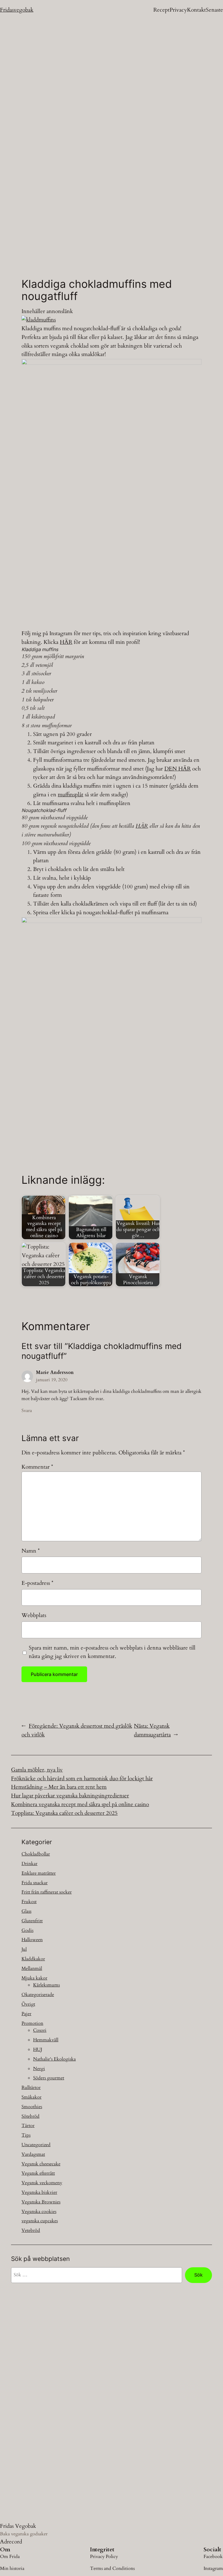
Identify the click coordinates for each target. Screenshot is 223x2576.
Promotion (32, 2023)
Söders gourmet (49, 2078)
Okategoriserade (38, 1995)
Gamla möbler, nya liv (37, 1770)
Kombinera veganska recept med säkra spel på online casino (80, 1804)
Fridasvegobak (17, 10)
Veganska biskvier (39, 2192)
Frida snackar (35, 1883)
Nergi (39, 2069)
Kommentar (37, 1467)
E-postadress (37, 1583)
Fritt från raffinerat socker (47, 1892)
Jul (24, 1949)
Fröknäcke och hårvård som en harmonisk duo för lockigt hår (82, 1779)
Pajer (26, 2014)
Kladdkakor (33, 1959)
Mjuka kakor (34, 1978)
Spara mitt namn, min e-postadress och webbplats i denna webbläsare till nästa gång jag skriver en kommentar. (112, 1652)
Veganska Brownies (41, 2202)
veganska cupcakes (40, 2221)
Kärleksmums (46, 1985)
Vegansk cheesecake (41, 2164)
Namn (31, 1551)
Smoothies (32, 2107)
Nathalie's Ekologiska (54, 2059)
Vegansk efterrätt (38, 2173)
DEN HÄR (178, 769)
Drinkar (29, 1864)
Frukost (29, 1902)
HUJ (38, 2049)
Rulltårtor (31, 2088)
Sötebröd (30, 2116)
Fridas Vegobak (18, 2526)
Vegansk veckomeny (42, 2183)
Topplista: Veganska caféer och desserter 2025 (64, 1813)
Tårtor (28, 2126)
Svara (27, 1411)
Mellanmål (32, 1968)
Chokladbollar (36, 1854)
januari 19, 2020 (52, 1380)
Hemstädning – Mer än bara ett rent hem (59, 1787)
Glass (26, 1911)
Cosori (40, 2030)
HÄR (66, 642)
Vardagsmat (33, 2154)
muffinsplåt (71, 795)
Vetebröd (31, 2230)
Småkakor (32, 2097)
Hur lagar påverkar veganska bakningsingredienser (70, 1796)
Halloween (32, 1940)
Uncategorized (36, 2145)
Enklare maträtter (39, 1873)
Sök (198, 2275)
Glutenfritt (32, 1921)
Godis (27, 1930)
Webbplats (34, 1615)
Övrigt (28, 2004)
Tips (26, 2135)
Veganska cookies (39, 2212)
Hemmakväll (46, 2040)
